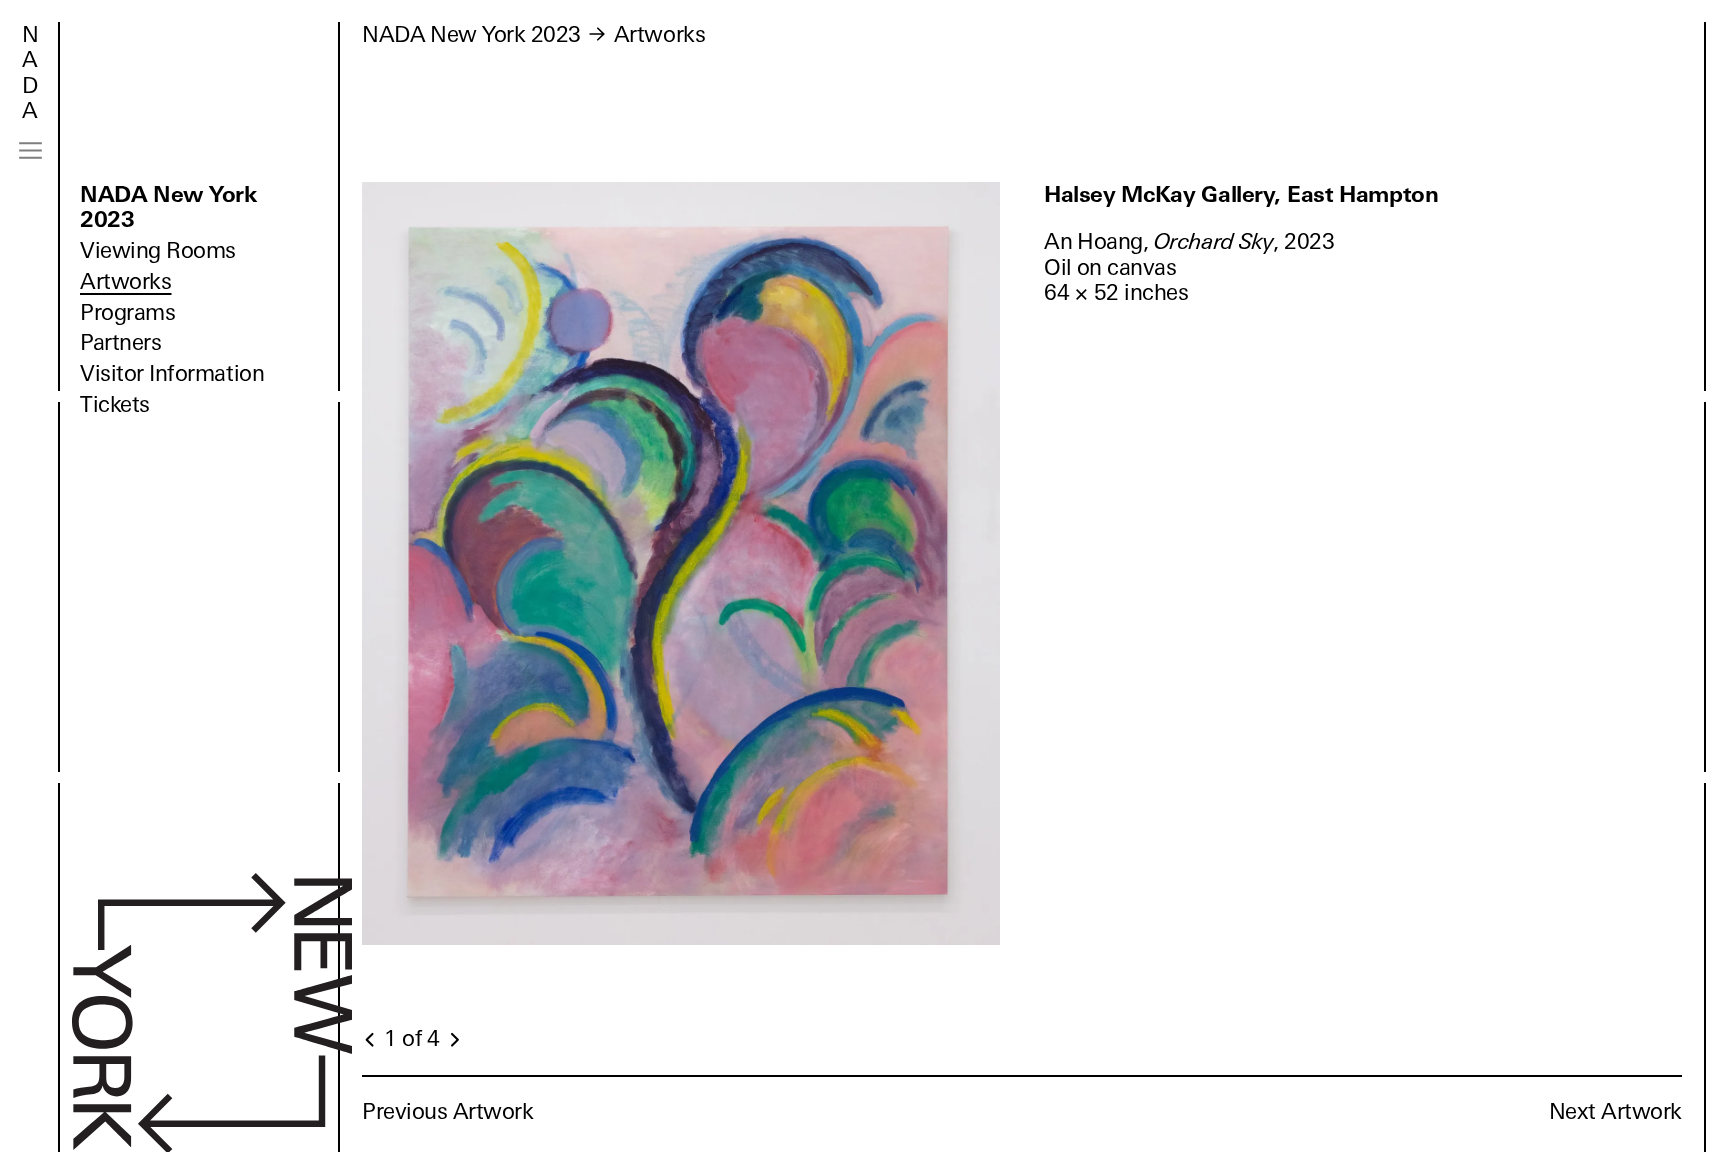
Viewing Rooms (158, 250)
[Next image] (454, 1040)
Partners (120, 342)
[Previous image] (371, 1040)
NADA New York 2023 (168, 207)
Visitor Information (172, 373)
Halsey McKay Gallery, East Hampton (1241, 194)
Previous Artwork (448, 1111)
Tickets (115, 404)
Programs (127, 312)
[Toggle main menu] (30, 150)
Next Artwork (1615, 1111)
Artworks (125, 281)
